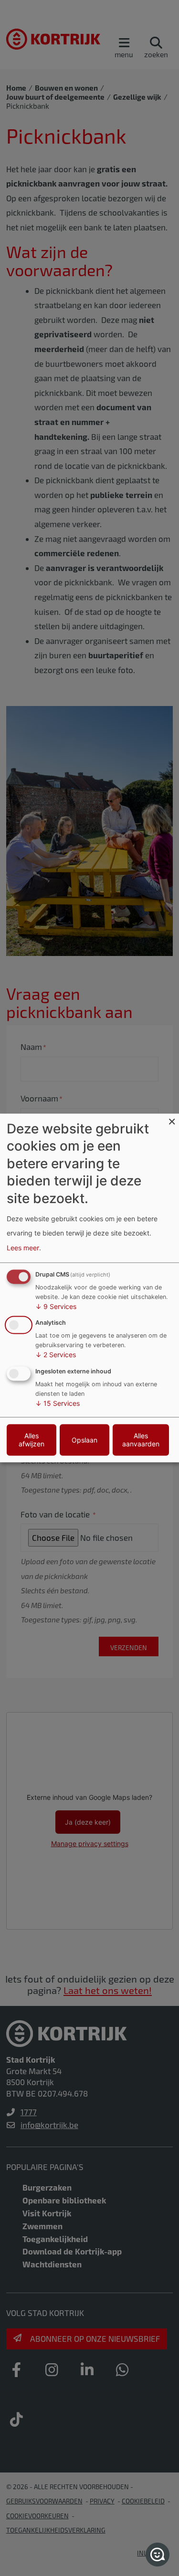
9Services (56, 1306)
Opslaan (84, 1440)
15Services (58, 1404)
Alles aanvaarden (141, 1440)
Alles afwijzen (32, 1440)
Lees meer (23, 1248)
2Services (56, 1355)
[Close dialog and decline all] (172, 1119)
